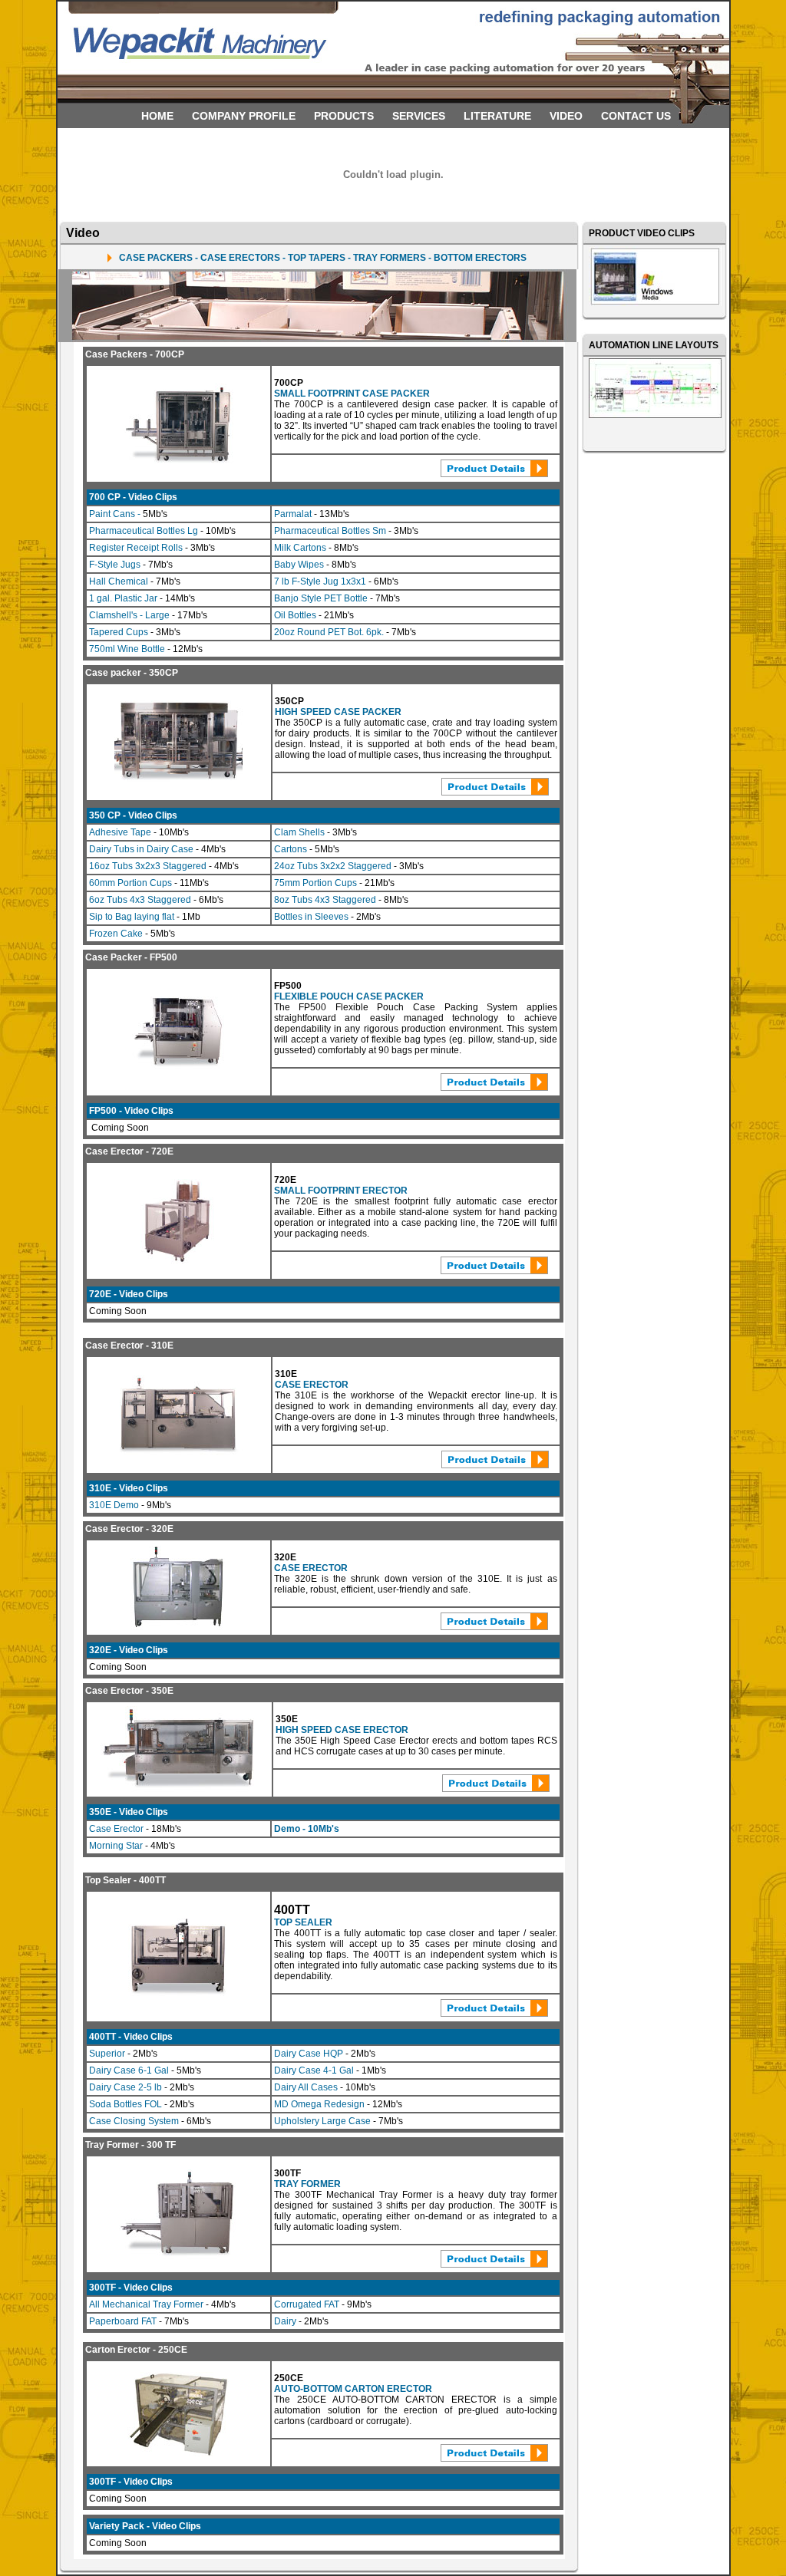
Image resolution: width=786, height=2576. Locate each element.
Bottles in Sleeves (311, 917)
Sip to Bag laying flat (133, 917)
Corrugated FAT (308, 2304)
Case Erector (117, 1829)
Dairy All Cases (306, 2087)
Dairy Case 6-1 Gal (129, 2070)
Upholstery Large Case (322, 2121)
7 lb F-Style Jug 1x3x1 (320, 581)
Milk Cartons (300, 548)
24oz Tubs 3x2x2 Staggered (333, 866)
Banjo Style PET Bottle (321, 598)
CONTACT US (636, 116)
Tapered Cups (120, 632)
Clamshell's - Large (130, 615)
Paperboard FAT (123, 2321)
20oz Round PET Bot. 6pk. (330, 632)
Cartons (292, 849)
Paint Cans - (116, 514)
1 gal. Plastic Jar (123, 598)
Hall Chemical (119, 581)
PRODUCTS (344, 116)
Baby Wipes (299, 565)
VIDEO (566, 116)
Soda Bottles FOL (125, 2104)
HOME (157, 116)
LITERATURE (497, 116)
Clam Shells (301, 832)
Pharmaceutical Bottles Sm (331, 531)
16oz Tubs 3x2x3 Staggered (148, 866)
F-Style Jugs (115, 565)
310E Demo (114, 1505)
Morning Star (116, 1846)
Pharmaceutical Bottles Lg (145, 531)
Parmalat (293, 514)
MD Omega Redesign (319, 2104)
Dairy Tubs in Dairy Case (141, 849)
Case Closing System (134, 2121)
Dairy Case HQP (309, 2054)
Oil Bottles (296, 615)
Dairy (286, 2321)
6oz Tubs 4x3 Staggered (140, 900)
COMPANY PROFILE (244, 116)
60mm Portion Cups (130, 883)
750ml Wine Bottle (127, 649)
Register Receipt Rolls (136, 548)
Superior (107, 2054)
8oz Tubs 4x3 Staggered (325, 900)
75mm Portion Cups (315, 883)
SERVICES (419, 116)
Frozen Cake (117, 934)
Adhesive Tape (121, 832)
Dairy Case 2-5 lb (125, 2087)
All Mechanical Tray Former (147, 2304)
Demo (288, 1829)
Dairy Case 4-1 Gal (314, 2070)
